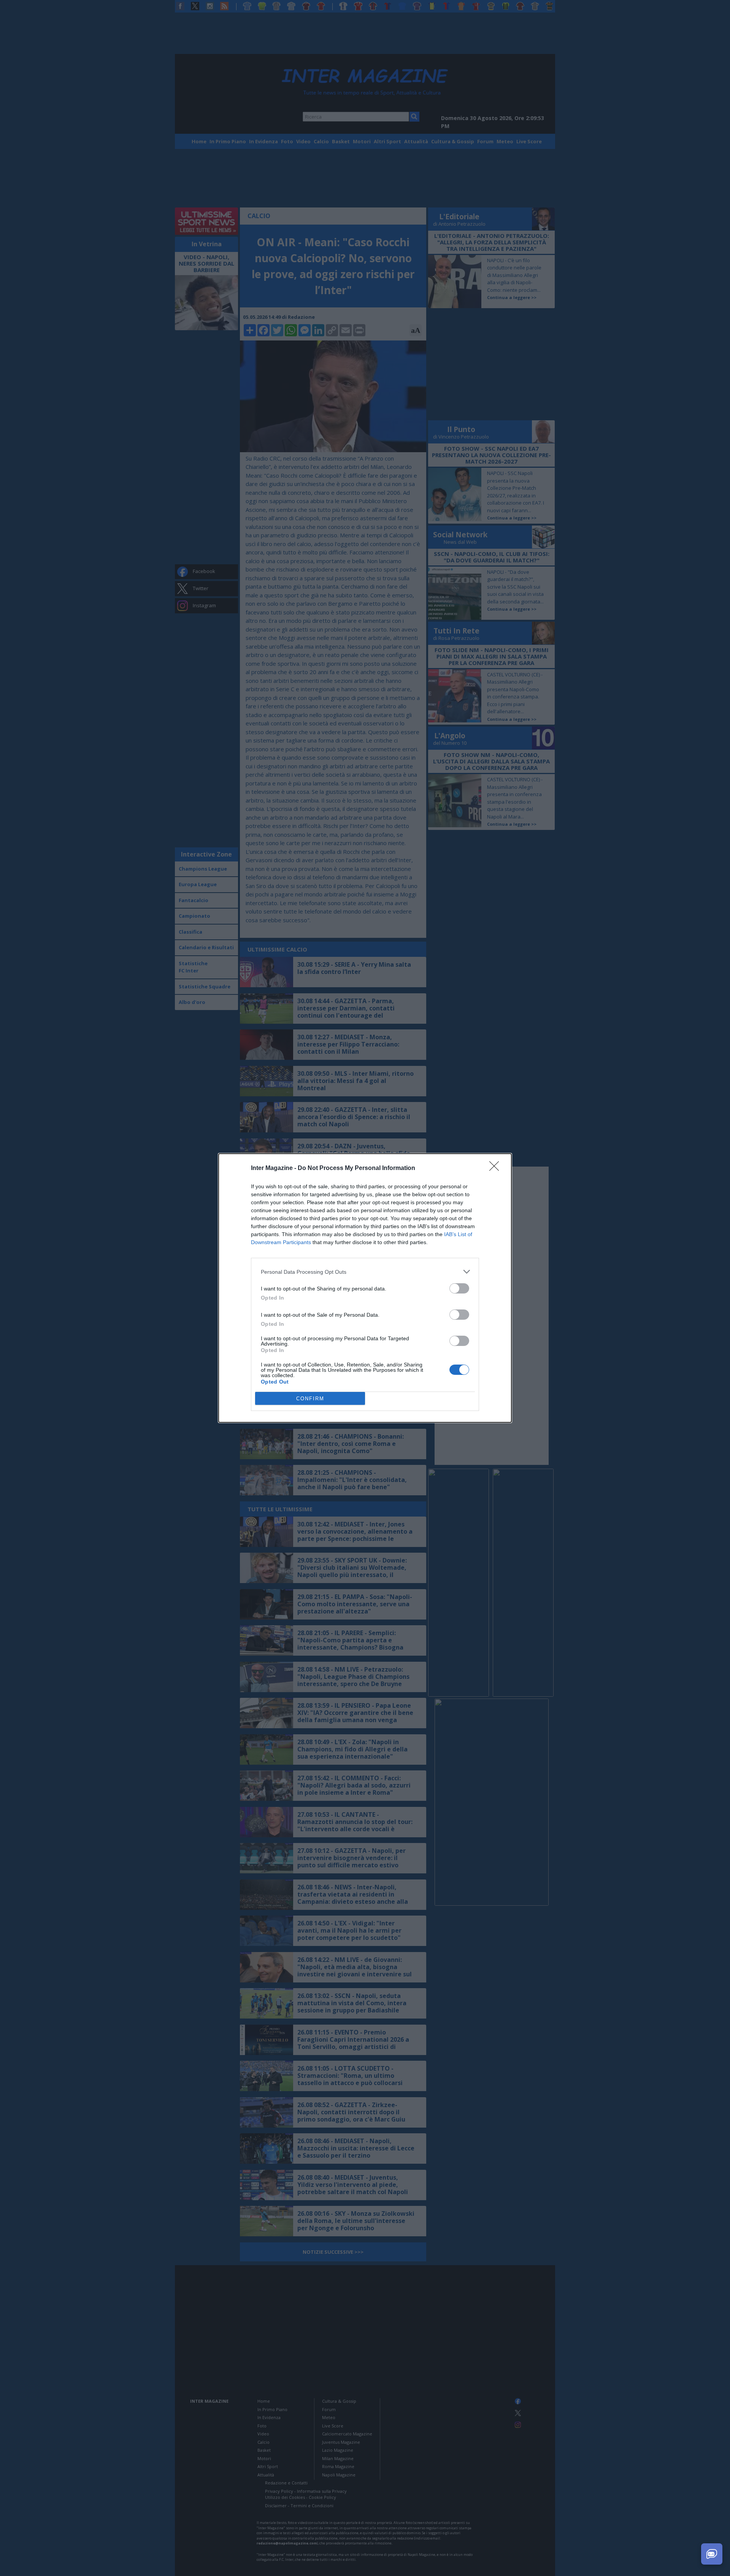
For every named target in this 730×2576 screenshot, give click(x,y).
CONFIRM (310, 1399)
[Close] (497, 1168)
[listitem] (365, 1272)
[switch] (459, 1288)
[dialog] (365, 1288)
